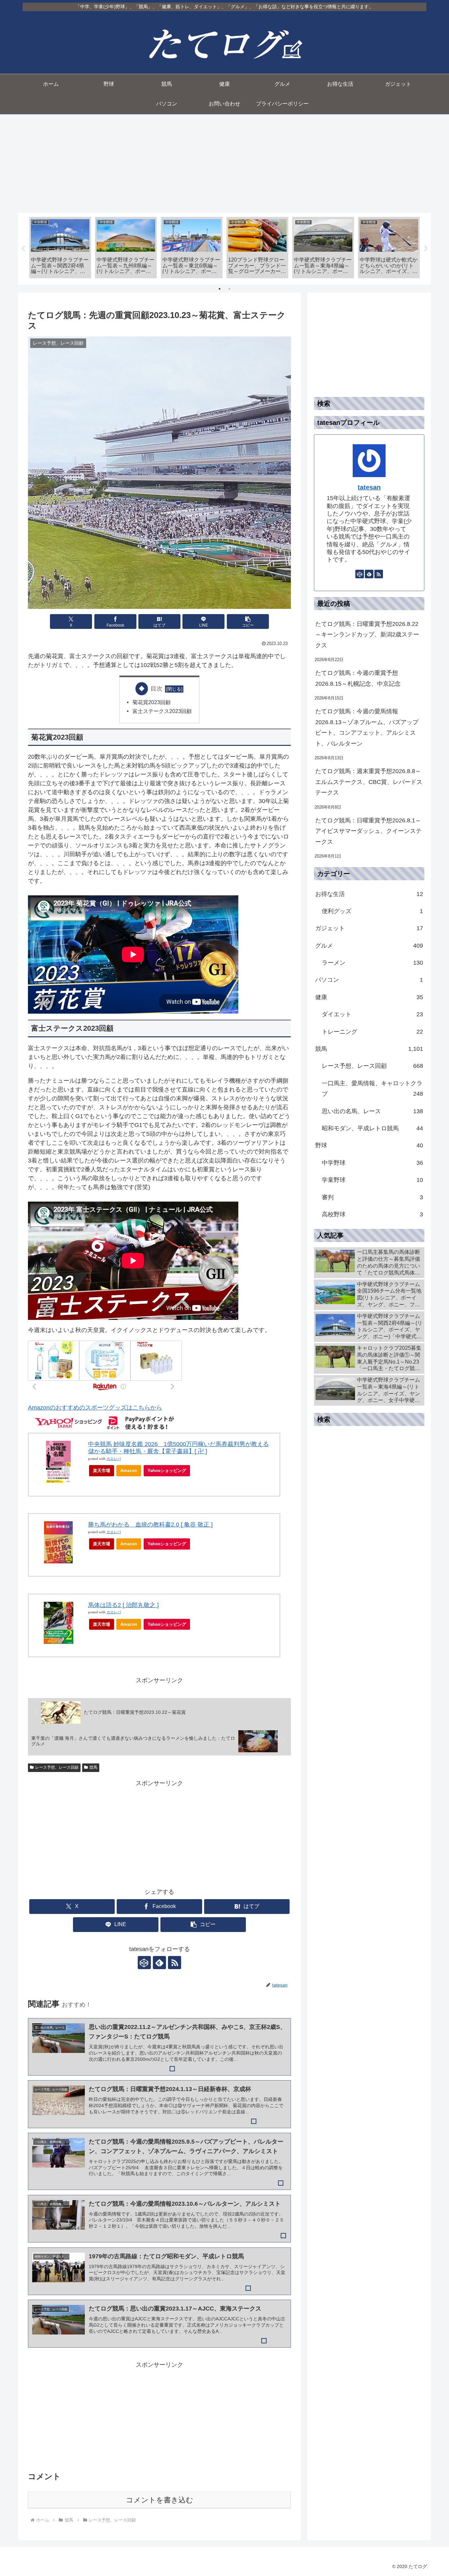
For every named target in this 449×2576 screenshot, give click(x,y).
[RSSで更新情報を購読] (175, 1963)
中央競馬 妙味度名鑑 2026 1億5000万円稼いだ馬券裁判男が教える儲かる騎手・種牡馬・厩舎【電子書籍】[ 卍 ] (178, 1448)
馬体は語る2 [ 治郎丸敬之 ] (123, 1605)
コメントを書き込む (160, 2500)
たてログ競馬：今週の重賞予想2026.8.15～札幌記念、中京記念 (358, 678)
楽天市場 (102, 1471)
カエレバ (114, 1459)
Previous (23, 249)
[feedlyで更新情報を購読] (159, 1963)
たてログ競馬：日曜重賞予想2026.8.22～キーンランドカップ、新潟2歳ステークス (367, 635)
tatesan (369, 487)
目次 (156, 689)
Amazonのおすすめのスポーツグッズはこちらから (95, 1408)
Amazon (129, 1471)
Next (426, 249)
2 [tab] (229, 289)
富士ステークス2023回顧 (162, 711)
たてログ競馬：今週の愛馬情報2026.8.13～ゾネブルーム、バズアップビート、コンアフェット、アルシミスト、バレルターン (367, 727)
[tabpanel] (60, 248)
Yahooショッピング (167, 1471)
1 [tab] (220, 289)
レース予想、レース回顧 (57, 1767)
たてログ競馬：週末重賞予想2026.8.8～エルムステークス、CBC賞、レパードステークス (369, 782)
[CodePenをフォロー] (144, 1963)
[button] (248, 621)
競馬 (93, 1767)
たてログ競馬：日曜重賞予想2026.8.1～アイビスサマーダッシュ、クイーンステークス (368, 831)
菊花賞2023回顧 (152, 702)
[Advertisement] (225, 164)
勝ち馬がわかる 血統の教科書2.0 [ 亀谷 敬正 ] (150, 1525)
